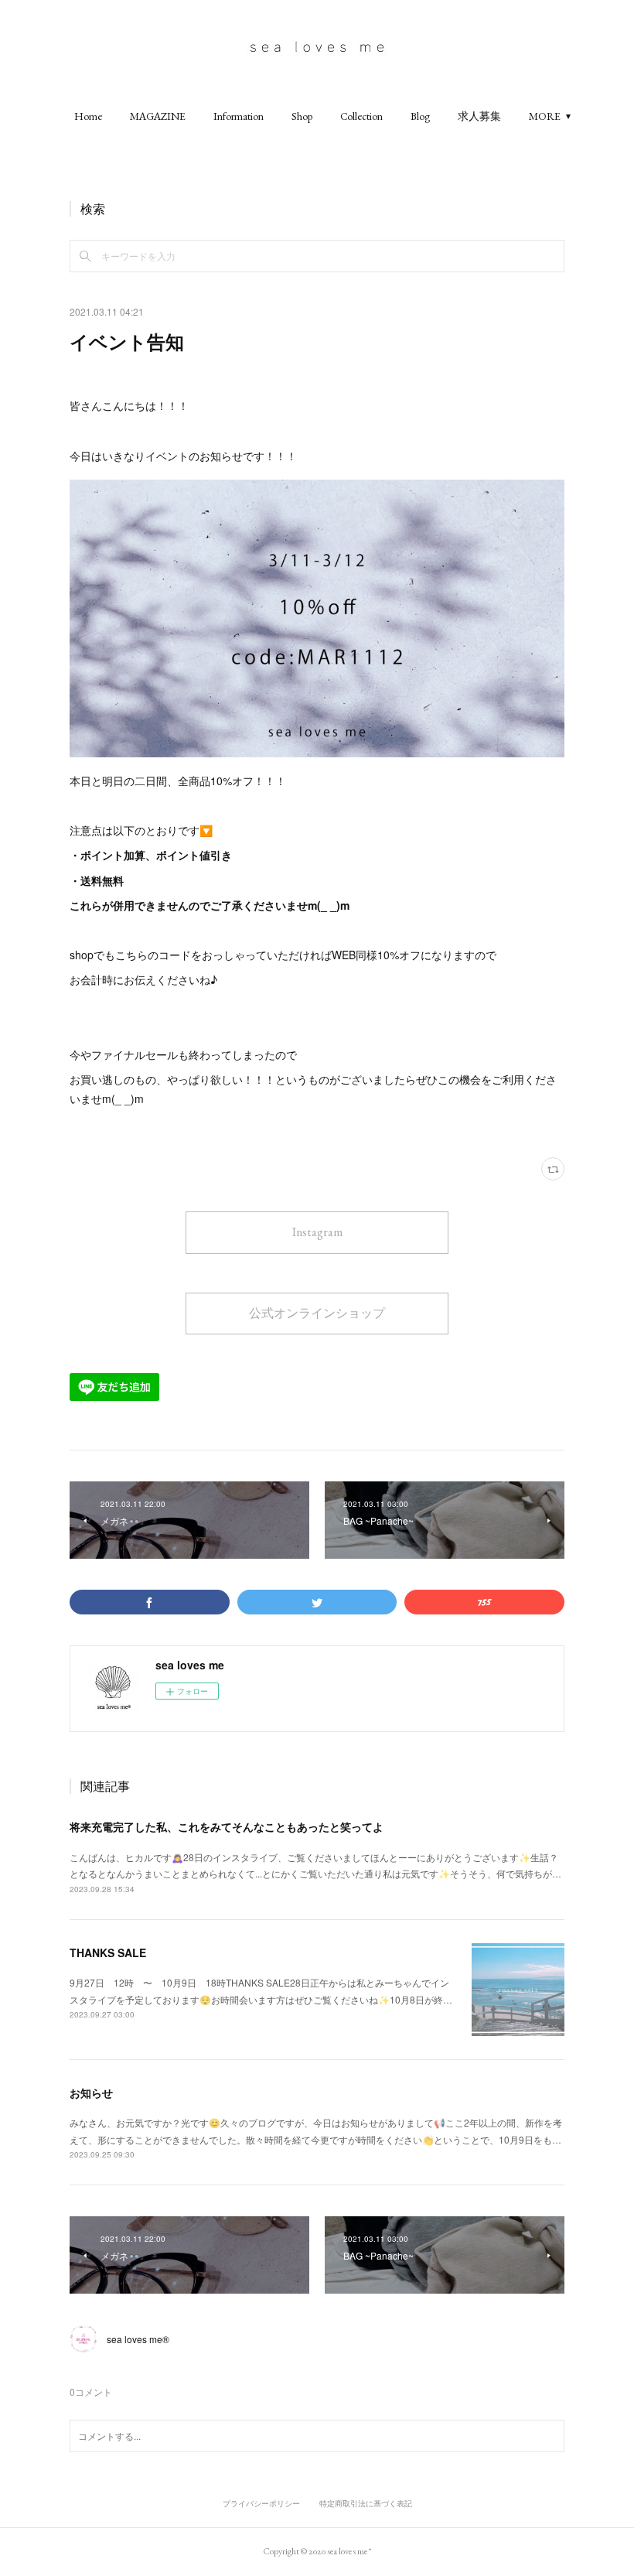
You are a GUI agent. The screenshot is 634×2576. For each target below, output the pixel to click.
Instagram (317, 1232)
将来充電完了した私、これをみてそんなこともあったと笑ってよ (227, 1826)
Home (88, 116)
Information (239, 116)
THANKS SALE (108, 1952)
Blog (420, 116)
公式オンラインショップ (317, 1313)
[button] (88, 116)
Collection (361, 116)
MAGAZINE (158, 116)
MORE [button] (545, 116)
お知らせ (91, 2093)
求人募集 (479, 116)
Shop (302, 116)
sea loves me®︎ (138, 2339)
